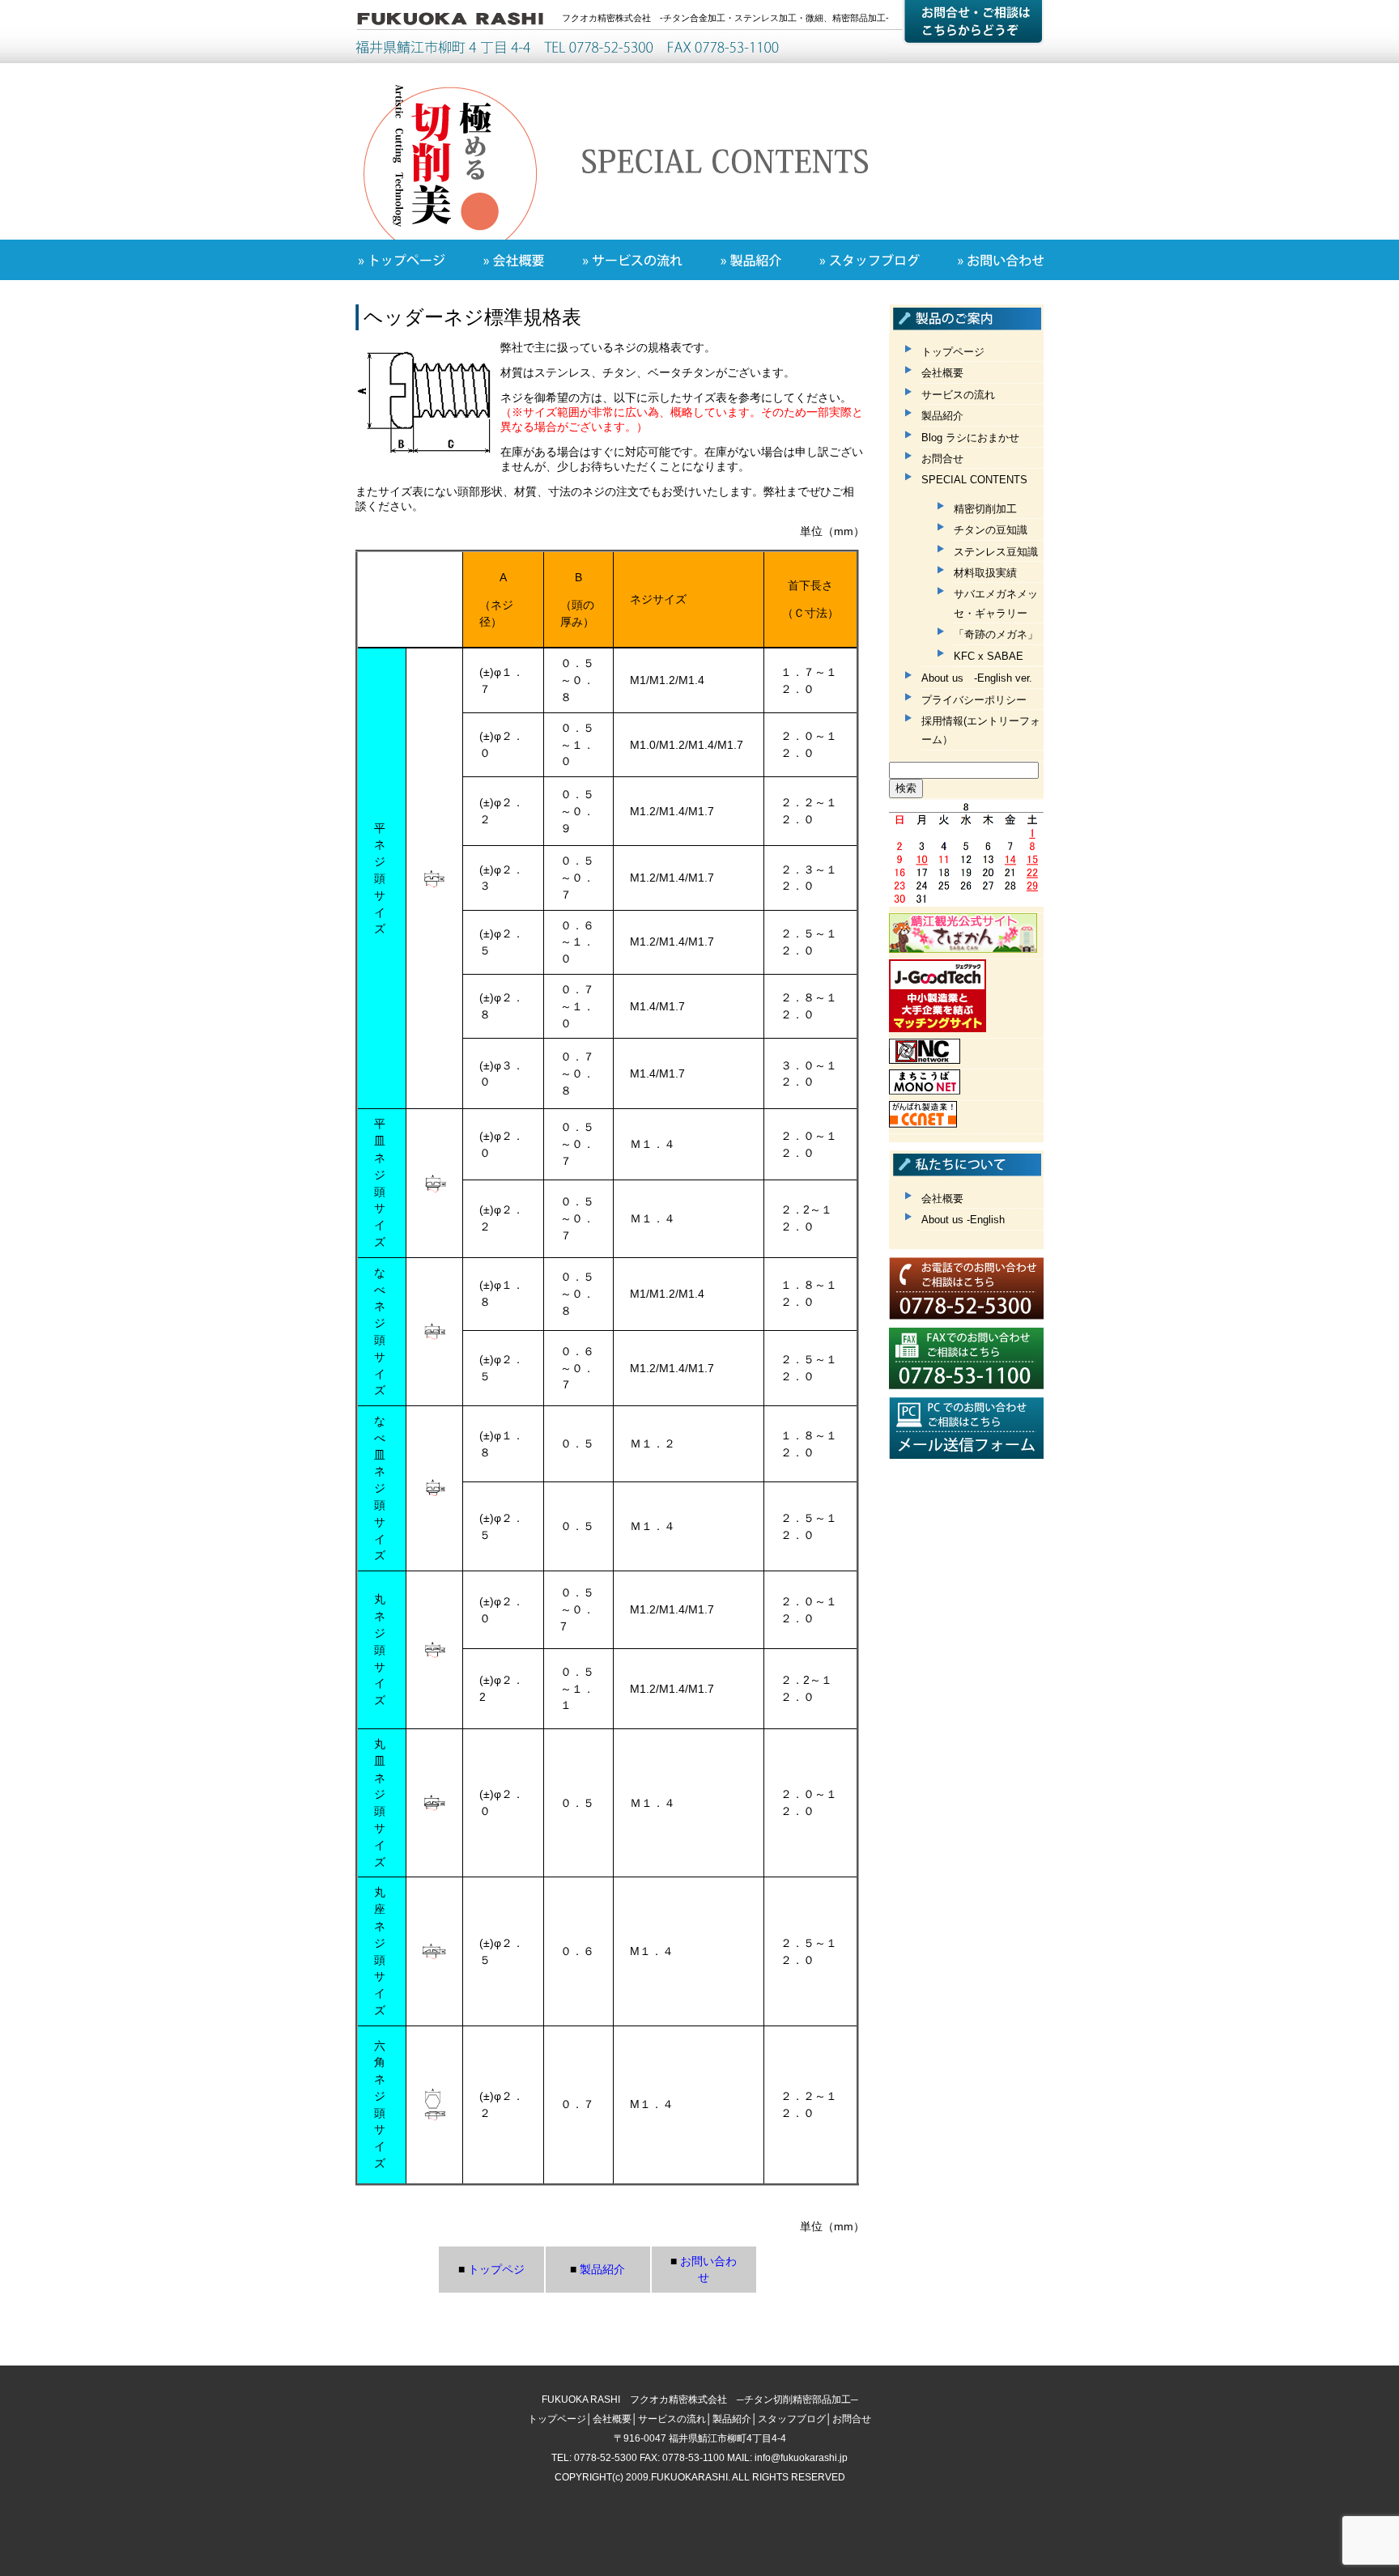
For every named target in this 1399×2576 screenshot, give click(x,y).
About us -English (963, 1220)
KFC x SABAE (989, 656)
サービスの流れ (958, 395)
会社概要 (942, 373)
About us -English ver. (977, 678)
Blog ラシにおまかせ (970, 438)
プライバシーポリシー (974, 700)
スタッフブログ (792, 2419)
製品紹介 (942, 416)
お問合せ (942, 459)
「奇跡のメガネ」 (996, 634)
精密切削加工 (985, 509)
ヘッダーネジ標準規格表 (472, 317)
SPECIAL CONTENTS (974, 480)
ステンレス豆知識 (996, 552)
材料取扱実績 (985, 573)
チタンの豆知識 (991, 530)
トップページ (953, 352)
